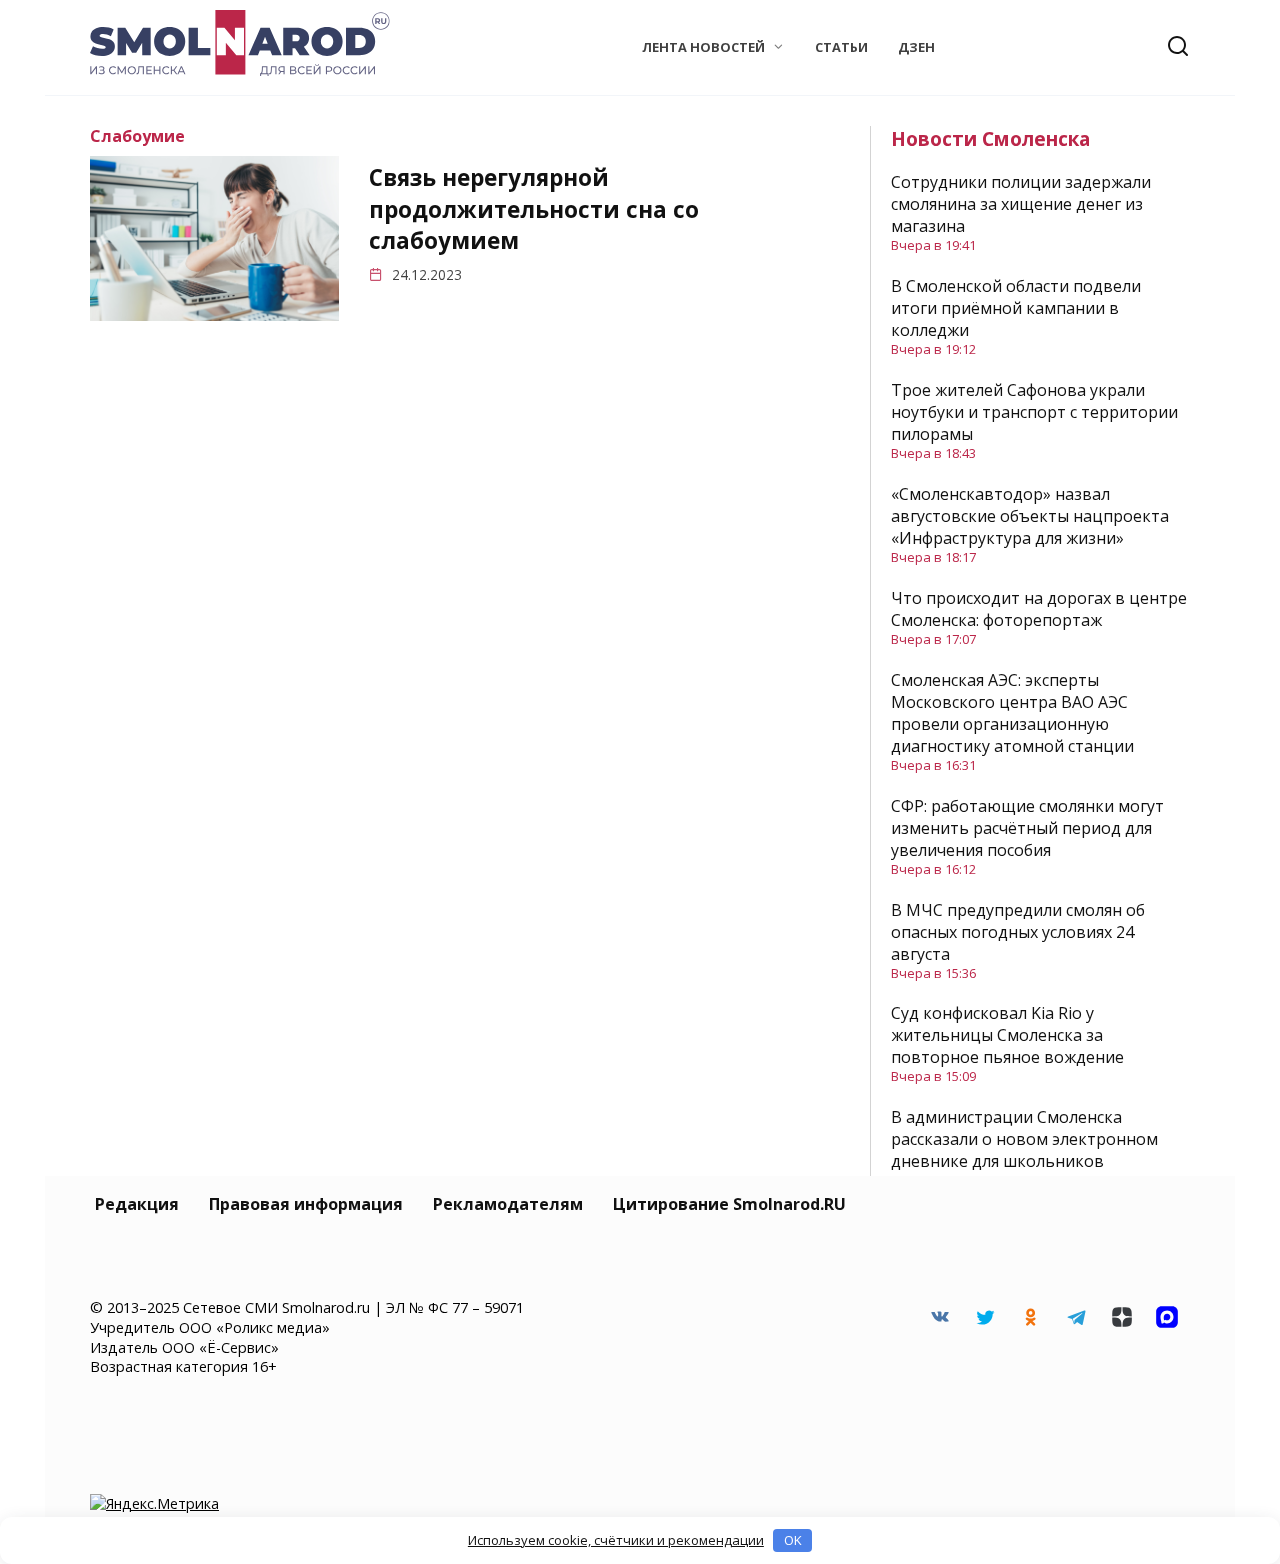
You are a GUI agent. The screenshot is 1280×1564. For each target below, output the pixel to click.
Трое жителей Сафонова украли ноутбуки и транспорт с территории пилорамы (1034, 412)
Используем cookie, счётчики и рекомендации (616, 1540)
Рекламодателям (508, 1204)
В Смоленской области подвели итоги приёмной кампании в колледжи (1016, 308)
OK (793, 1540)
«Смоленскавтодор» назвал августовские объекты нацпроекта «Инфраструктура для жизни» (1030, 516)
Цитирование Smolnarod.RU (729, 1204)
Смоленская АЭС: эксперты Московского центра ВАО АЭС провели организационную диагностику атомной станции (1012, 713)
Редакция (137, 1204)
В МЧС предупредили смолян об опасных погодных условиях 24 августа (1018, 932)
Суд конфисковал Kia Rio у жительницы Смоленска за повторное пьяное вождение (1007, 1035)
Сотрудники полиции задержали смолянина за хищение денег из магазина (1021, 204)
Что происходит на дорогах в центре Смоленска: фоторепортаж (1039, 609)
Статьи (841, 47)
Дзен (916, 47)
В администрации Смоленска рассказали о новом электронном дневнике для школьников (1024, 1139)
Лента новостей (703, 47)
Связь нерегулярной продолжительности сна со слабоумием (534, 210)
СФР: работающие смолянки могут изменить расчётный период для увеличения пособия (1027, 828)
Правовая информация (306, 1204)
